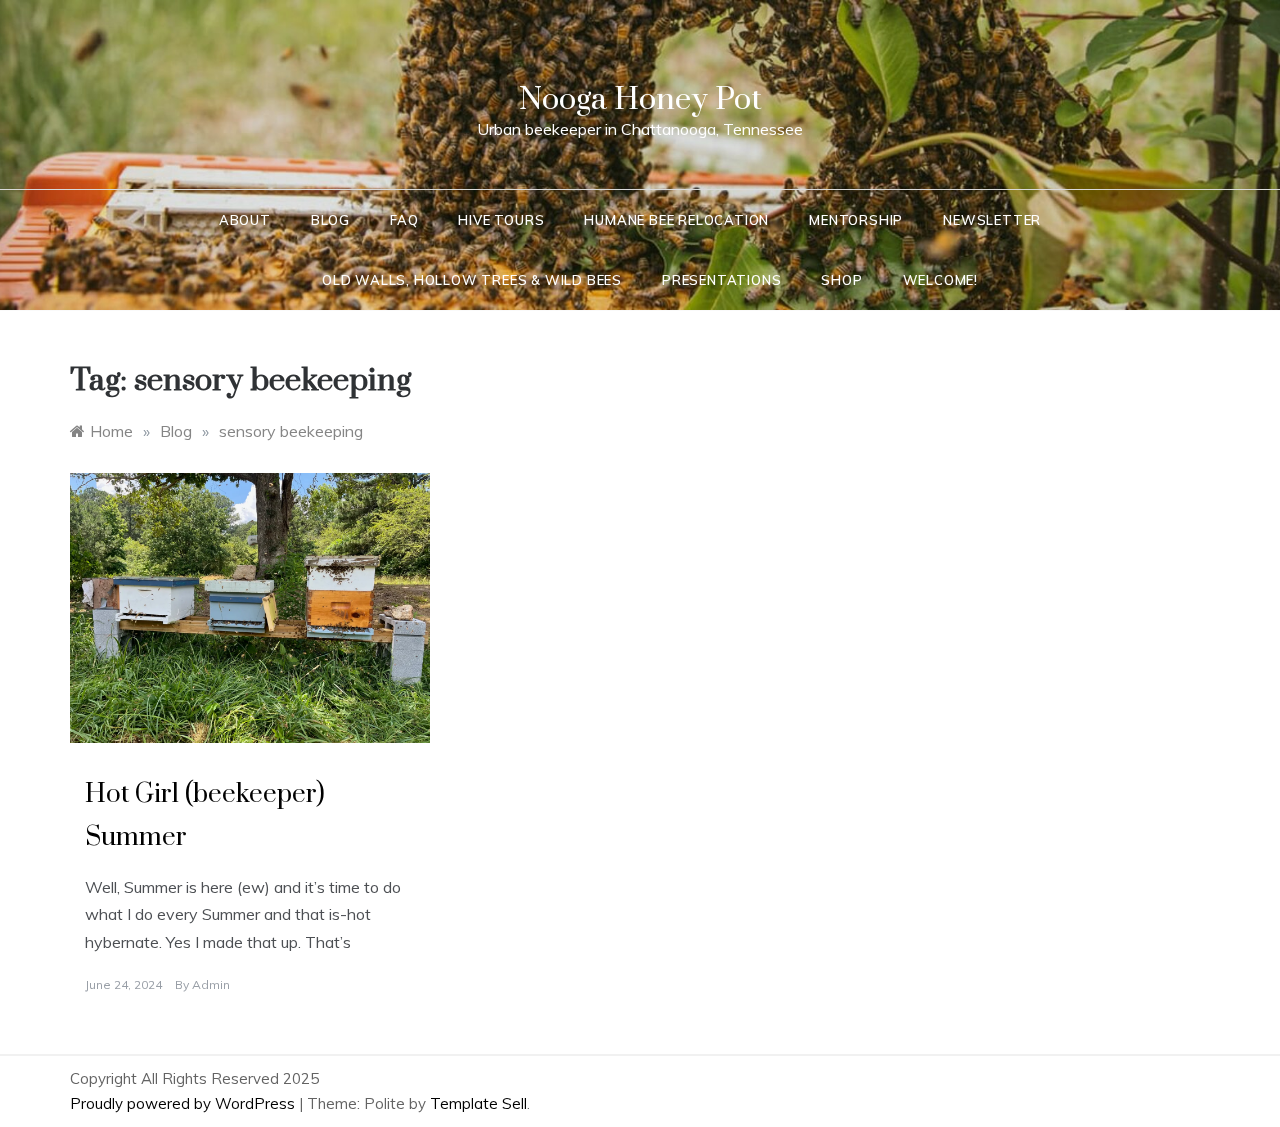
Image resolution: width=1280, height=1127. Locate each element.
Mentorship (856, 220)
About (245, 220)
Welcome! (940, 280)
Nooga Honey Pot (640, 99)
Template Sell (478, 1103)
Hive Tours (501, 220)
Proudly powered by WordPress (184, 1103)
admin (211, 984)
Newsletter (992, 220)
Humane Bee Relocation (676, 220)
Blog (330, 220)
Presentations (721, 280)
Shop (841, 280)
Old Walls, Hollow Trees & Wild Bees (472, 280)
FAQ (404, 220)
